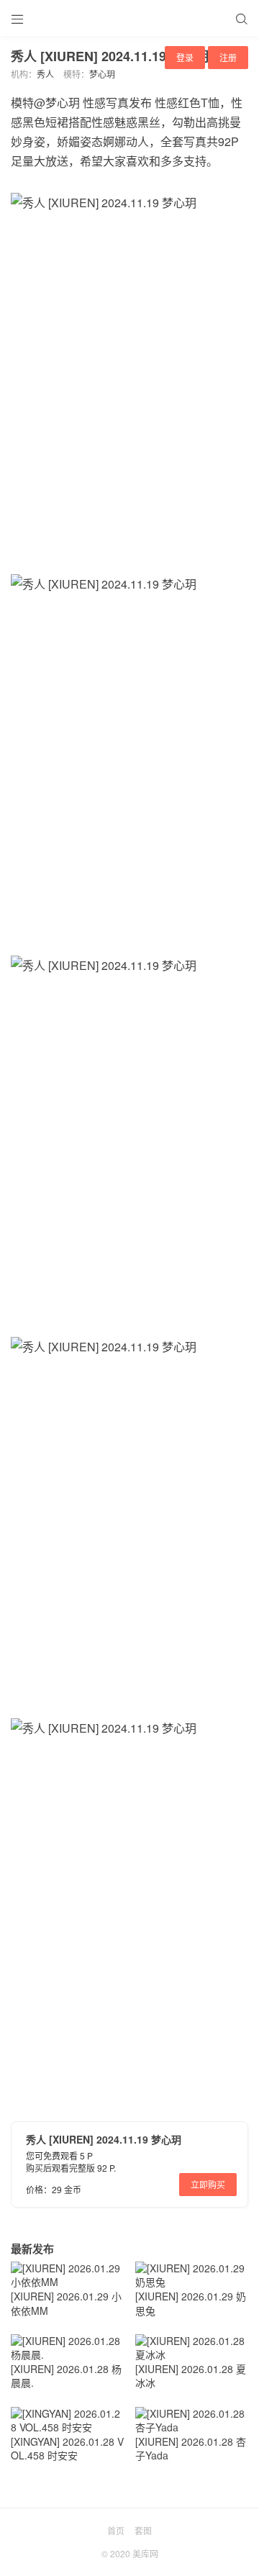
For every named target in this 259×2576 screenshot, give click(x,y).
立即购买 (208, 2184)
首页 (116, 2530)
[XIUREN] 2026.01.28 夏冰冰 (191, 2376)
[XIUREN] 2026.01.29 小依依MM (66, 2303)
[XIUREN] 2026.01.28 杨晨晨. (66, 2376)
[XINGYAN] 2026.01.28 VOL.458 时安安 (67, 2449)
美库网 (145, 2553)
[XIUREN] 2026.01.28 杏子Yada (191, 2449)
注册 (228, 57)
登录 (185, 57)
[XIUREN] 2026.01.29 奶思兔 (191, 2303)
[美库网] (129, 18)
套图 (143, 2530)
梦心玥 (102, 74)
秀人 (45, 74)
